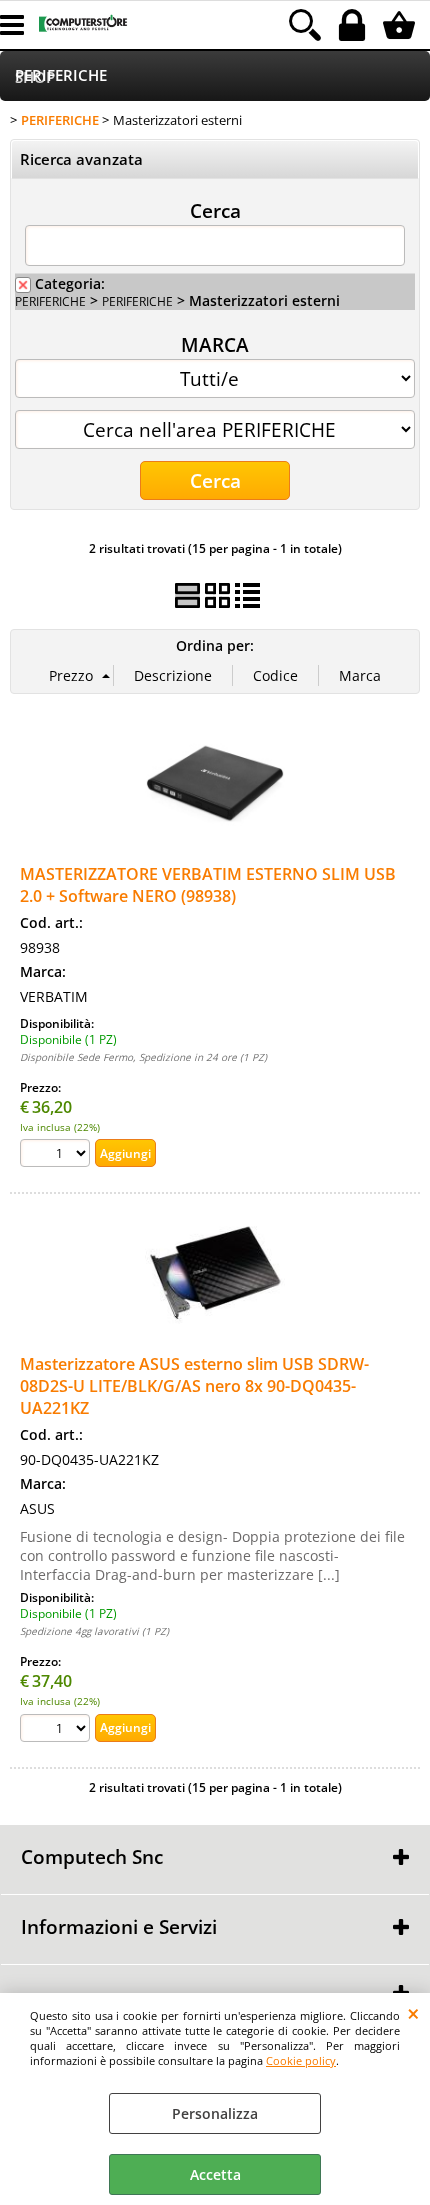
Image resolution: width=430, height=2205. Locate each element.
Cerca (215, 210)
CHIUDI (413, 2013)
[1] (57, 1155)
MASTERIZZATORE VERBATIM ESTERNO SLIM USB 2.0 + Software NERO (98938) (208, 885)
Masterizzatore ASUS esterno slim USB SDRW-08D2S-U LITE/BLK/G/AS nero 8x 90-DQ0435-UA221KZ (194, 1386)
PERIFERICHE (61, 75)
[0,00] (401, 25)
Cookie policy (301, 2060)
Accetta (215, 2174)
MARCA (215, 344)
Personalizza (215, 2113)
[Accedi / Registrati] (354, 25)
